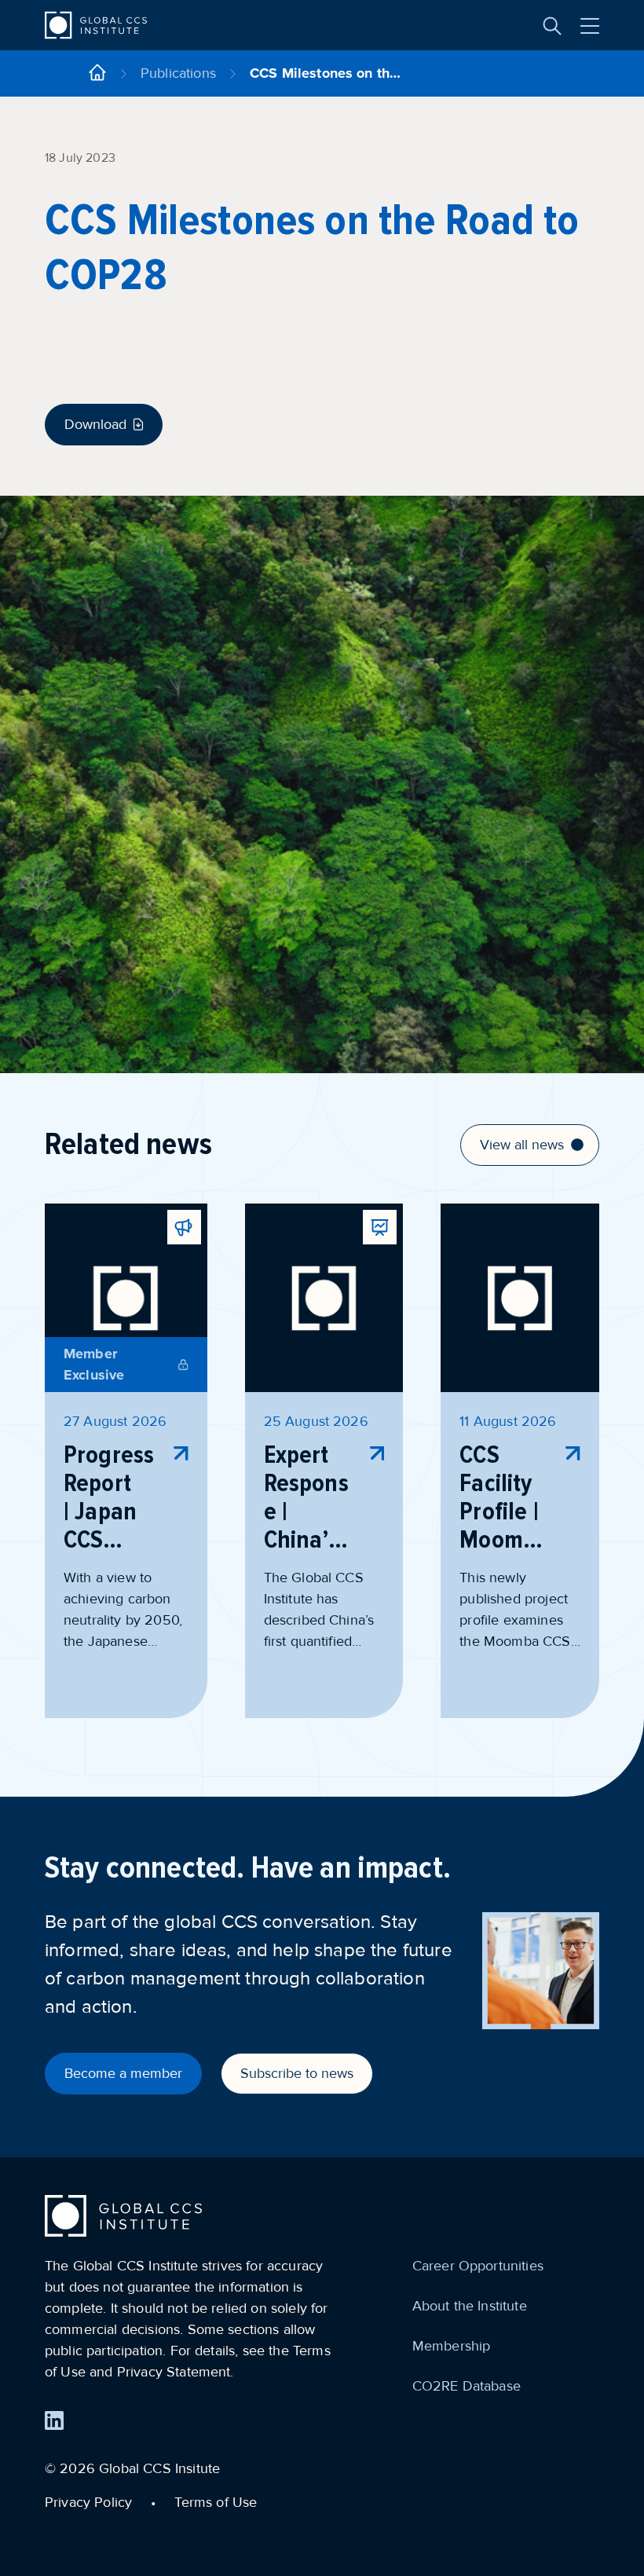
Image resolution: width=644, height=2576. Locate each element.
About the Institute (470, 2306)
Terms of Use (216, 2502)
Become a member (123, 2073)
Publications (178, 73)
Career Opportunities (478, 2266)
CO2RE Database (467, 2386)
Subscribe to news (297, 2073)
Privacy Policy (88, 2502)
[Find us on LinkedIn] (54, 2420)
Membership (452, 2346)
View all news (522, 1145)
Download (95, 424)
